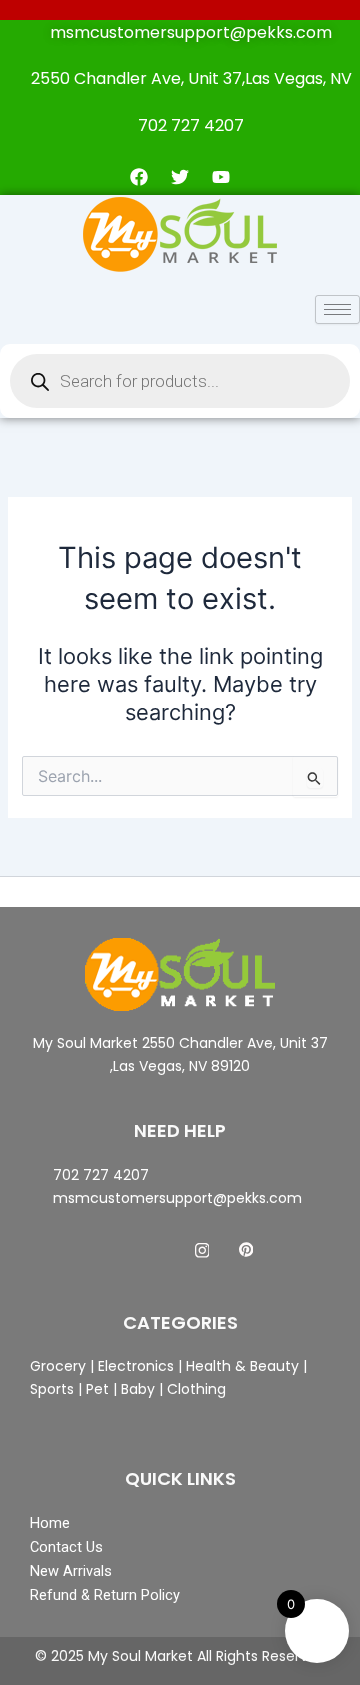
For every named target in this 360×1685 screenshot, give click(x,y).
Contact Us (66, 1547)
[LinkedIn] (202, 1250)
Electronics (136, 1366)
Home (50, 1523)
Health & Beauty (240, 1366)
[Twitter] (158, 1250)
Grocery (60, 1366)
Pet (95, 1389)
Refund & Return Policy (105, 1595)
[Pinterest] (246, 1250)
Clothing (196, 1389)
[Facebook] (114, 1250)
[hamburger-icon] (337, 309)
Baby (136, 1389)
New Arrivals (71, 1571)
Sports (52, 1389)
